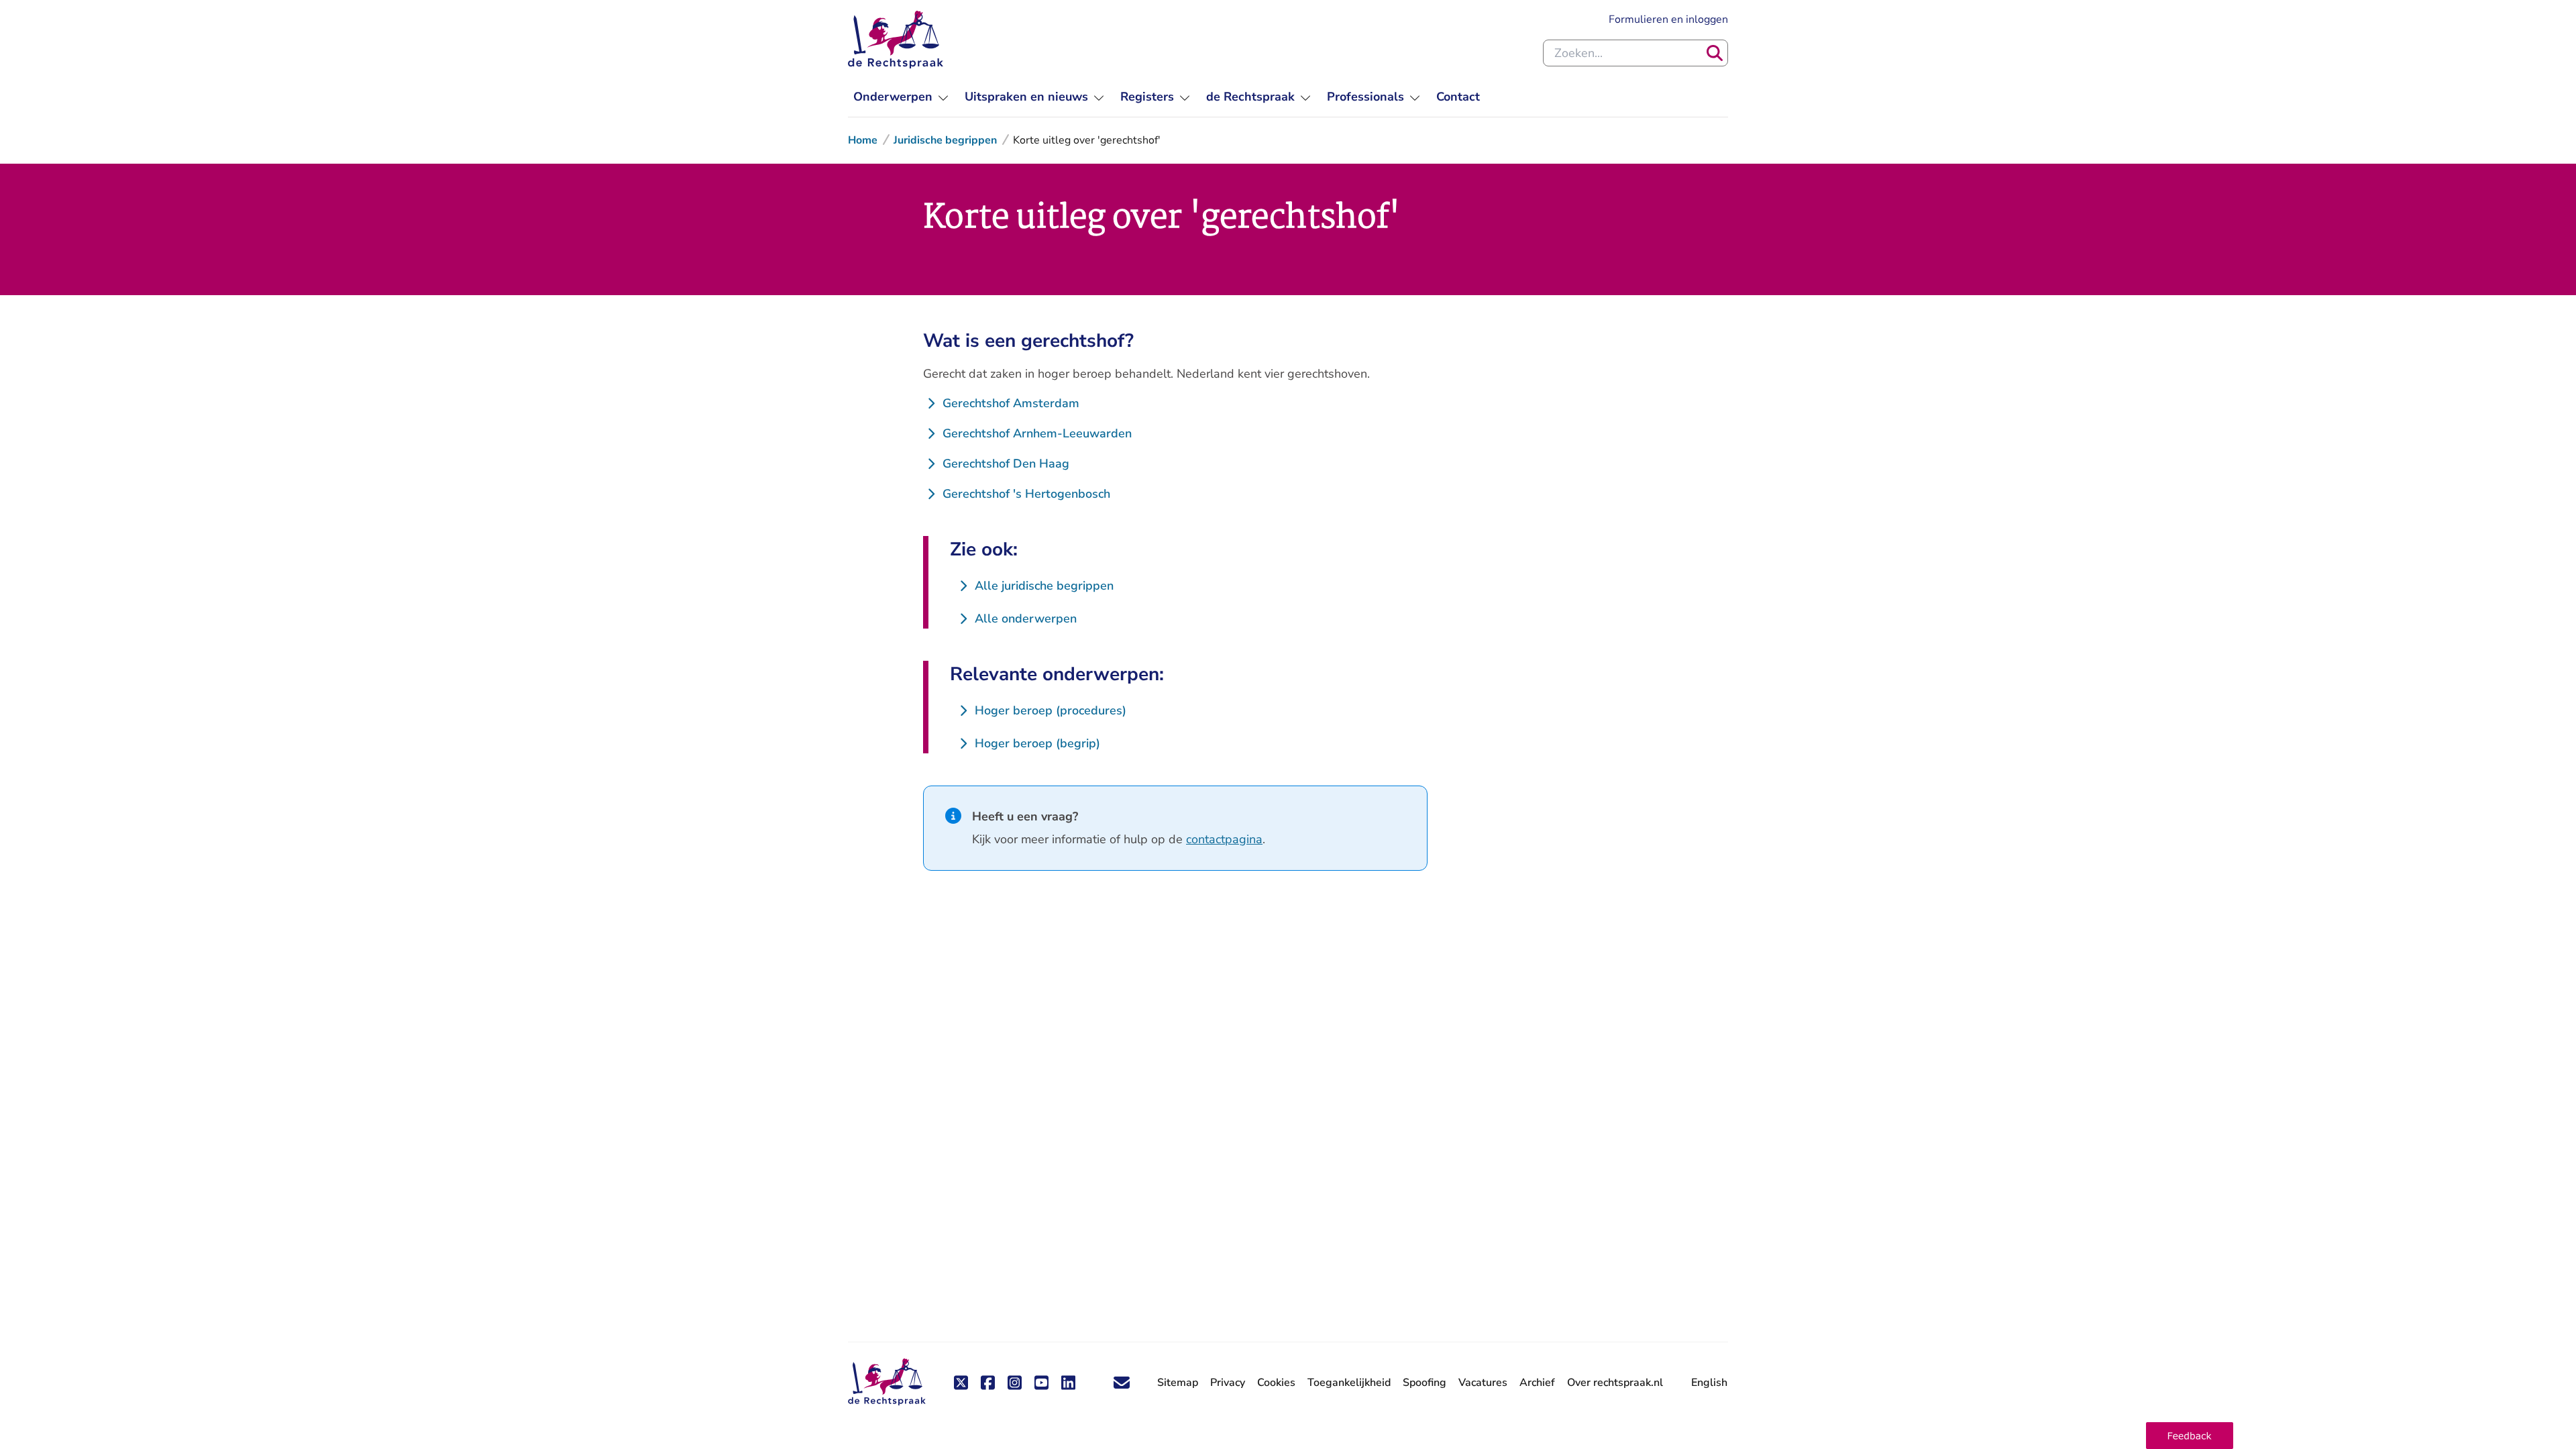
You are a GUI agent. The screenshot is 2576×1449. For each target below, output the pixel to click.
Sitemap (1178, 1383)
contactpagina (1224, 839)
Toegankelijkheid (1349, 1383)
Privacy (1228, 1383)
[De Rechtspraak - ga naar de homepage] (896, 40)
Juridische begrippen (945, 140)
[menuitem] (901, 97)
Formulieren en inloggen (1668, 19)
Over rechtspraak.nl (1615, 1383)
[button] (2190, 1436)
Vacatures (1483, 1383)
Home (863, 140)
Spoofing (1425, 1383)
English (1709, 1383)
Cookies (1276, 1383)
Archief (1537, 1383)
